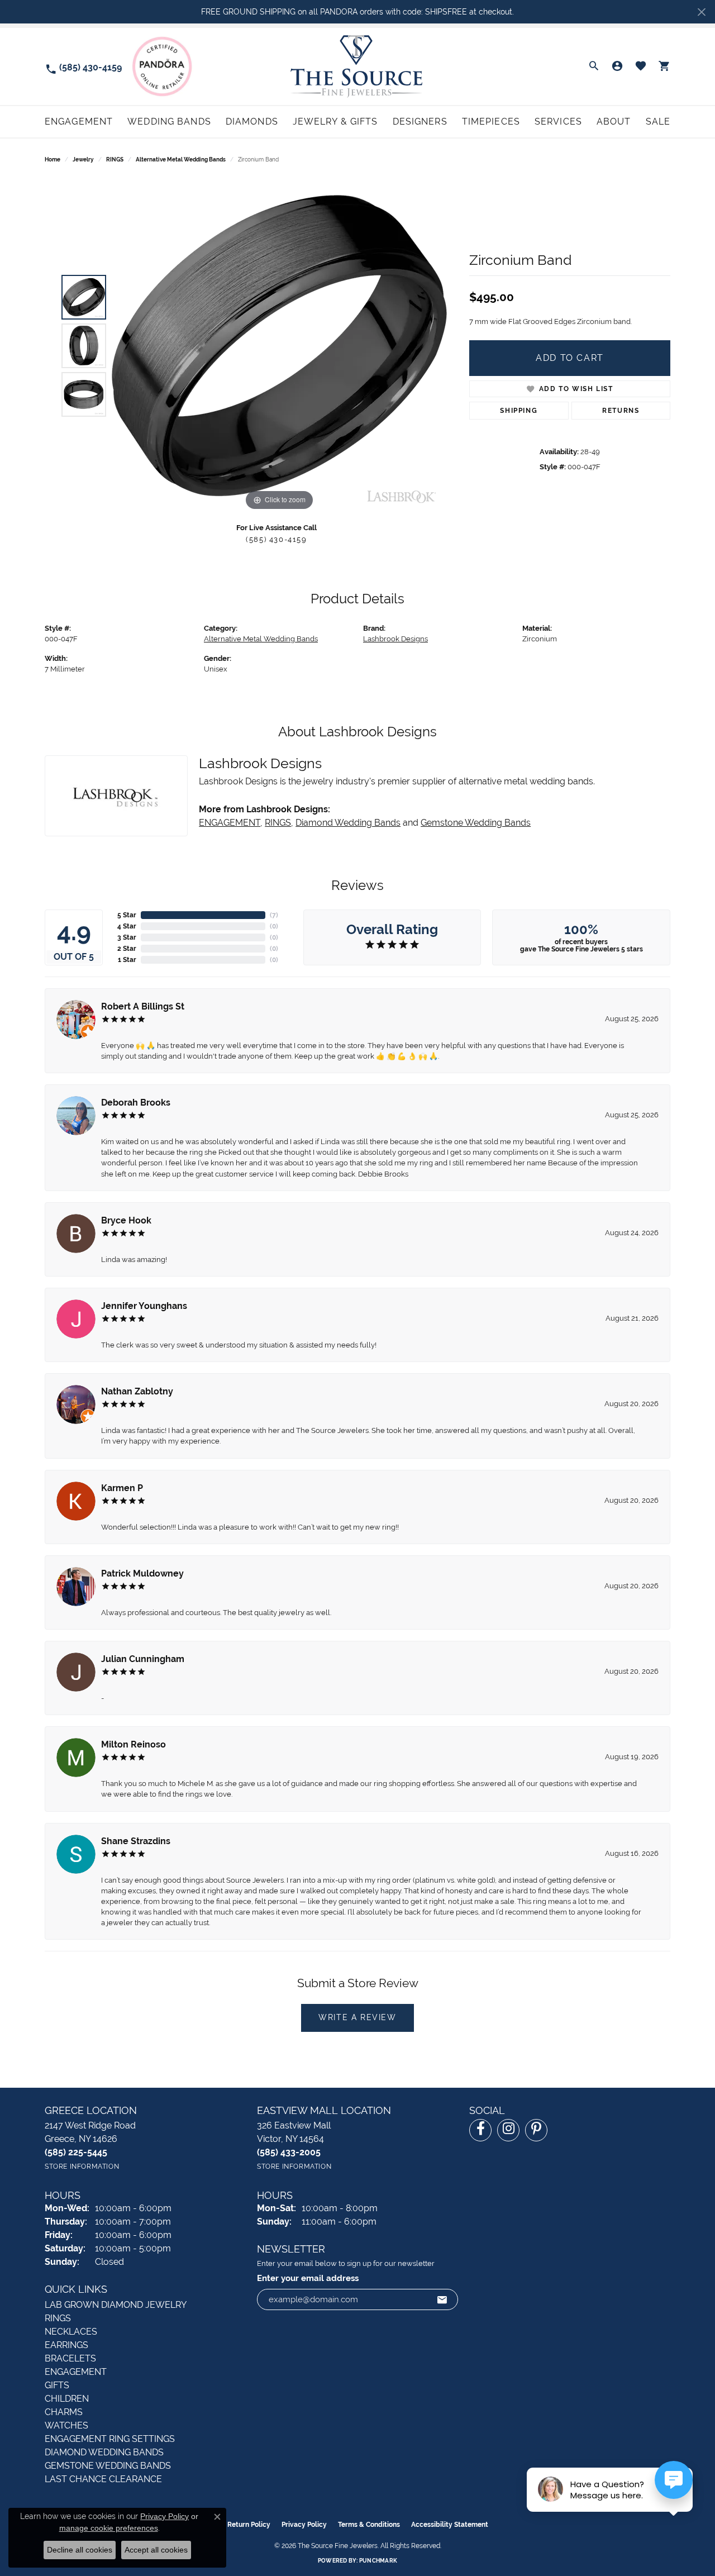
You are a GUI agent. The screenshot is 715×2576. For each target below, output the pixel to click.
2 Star (127, 949)
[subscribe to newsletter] (442, 2299)
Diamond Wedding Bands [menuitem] (104, 2452)
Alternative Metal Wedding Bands (181, 159)
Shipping (519, 411)
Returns (621, 411)
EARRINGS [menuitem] (66, 2345)
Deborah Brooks (136, 1103)
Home (53, 159)
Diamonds (252, 122)
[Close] (701, 12)
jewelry (83, 159)
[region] (279, 346)
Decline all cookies (80, 2550)
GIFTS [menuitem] (57, 2385)
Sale (658, 122)
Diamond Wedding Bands (348, 823)
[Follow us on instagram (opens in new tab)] (508, 2130)
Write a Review (357, 2017)
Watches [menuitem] (66, 2425)
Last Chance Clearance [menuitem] (103, 2479)
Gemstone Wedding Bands (476, 823)
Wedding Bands (169, 122)
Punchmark (378, 2561)
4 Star (127, 926)
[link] (83, 67)
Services (558, 122)
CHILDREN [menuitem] (67, 2399)
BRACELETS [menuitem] (70, 2358)
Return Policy (249, 2525)
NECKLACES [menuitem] (71, 2332)
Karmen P (122, 1488)
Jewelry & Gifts (335, 122)
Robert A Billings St (143, 1006)
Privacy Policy (304, 2525)
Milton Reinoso (134, 1744)
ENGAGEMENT (230, 823)
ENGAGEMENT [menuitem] (76, 2372)
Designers (420, 122)
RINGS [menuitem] (58, 2318)
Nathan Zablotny (137, 1391)
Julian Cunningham (143, 1659)
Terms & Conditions (369, 2525)
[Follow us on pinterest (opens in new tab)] (536, 2130)
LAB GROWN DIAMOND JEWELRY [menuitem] (116, 2305)
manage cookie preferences (109, 2528)
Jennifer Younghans (144, 1306)
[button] (594, 66)
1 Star (127, 960)
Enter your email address (308, 2278)
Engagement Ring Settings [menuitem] (110, 2439)
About (614, 122)
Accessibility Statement (450, 2525)
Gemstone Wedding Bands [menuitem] (108, 2466)
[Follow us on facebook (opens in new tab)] (480, 2130)
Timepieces (491, 122)
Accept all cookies (156, 2550)
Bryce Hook (126, 1220)
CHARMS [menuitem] (64, 2412)
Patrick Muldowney (142, 1573)
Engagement (79, 122)
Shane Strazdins (136, 1841)
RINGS (115, 159)
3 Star (127, 937)
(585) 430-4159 (276, 539)
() (274, 915)
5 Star (127, 915)
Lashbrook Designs (395, 639)
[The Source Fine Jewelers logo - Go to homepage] (358, 66)
